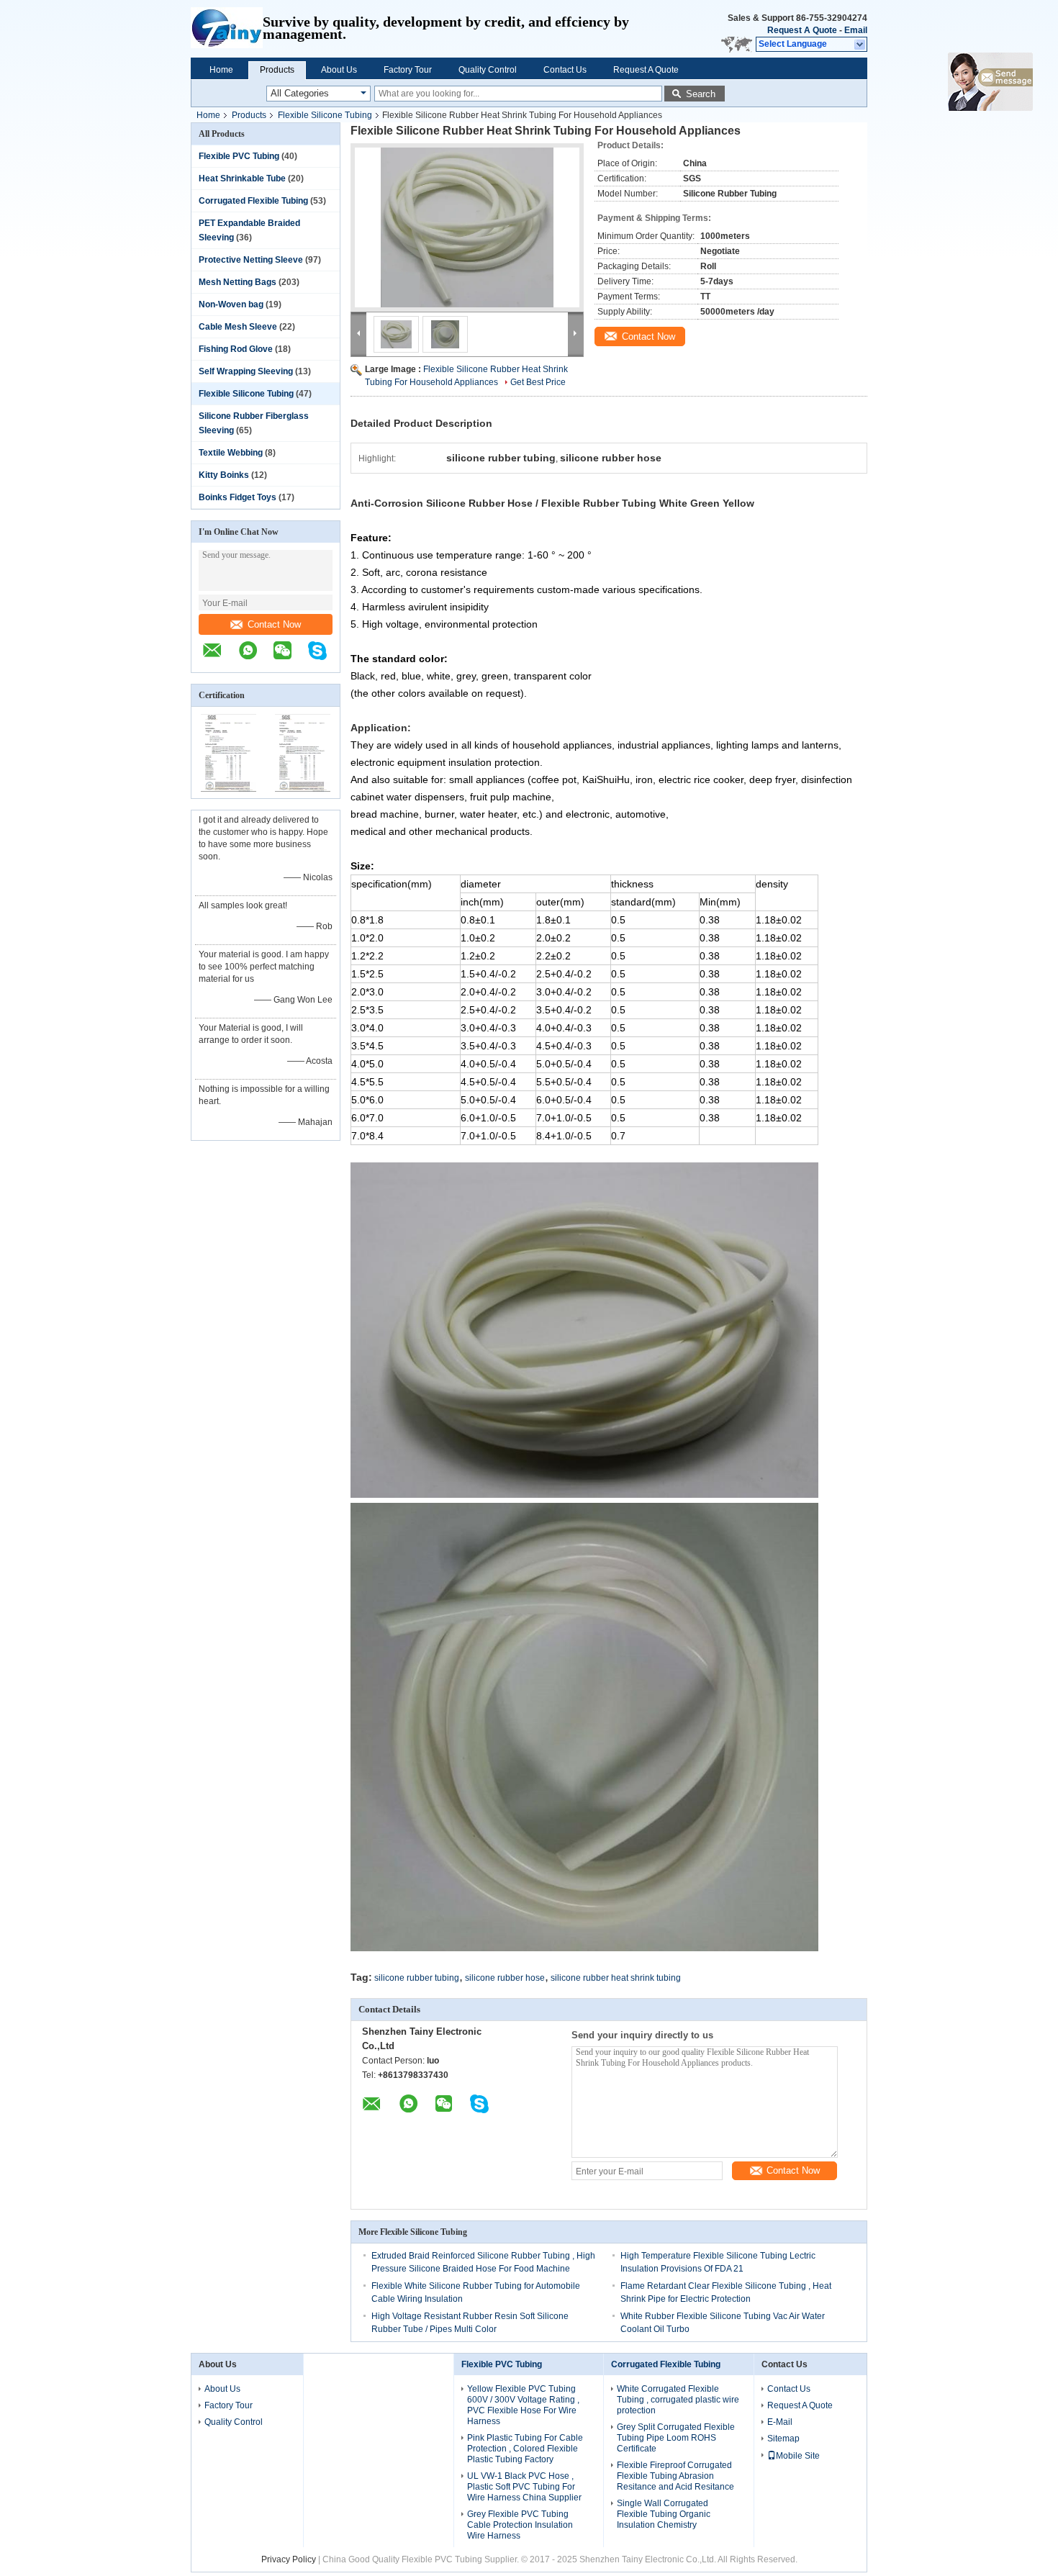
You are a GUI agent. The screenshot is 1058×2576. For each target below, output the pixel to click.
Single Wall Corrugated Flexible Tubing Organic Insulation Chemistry (664, 2514)
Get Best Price (538, 382)
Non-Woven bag (231, 304)
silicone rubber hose (505, 1978)
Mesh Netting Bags (238, 282)
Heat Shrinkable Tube (242, 178)
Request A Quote (802, 30)
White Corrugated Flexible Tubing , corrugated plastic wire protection (678, 2400)
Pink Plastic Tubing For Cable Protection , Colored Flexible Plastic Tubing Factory (525, 2449)
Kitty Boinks (224, 475)
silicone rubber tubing (417, 1978)
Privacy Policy (289, 2559)
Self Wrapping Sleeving (246, 371)
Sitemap (783, 2439)
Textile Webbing (231, 453)
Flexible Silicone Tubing (325, 115)
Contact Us (565, 70)
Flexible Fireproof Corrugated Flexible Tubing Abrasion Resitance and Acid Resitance (675, 2476)
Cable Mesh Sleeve (238, 327)
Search (701, 94)
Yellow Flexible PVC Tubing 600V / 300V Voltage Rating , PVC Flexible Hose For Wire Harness (523, 2405)
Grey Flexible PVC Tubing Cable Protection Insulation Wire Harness (520, 2525)
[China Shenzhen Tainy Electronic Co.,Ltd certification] (229, 789)
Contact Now (274, 624)
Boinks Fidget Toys (238, 497)
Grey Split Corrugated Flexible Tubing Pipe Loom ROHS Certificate (676, 2438)
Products (277, 70)
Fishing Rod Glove (236, 349)
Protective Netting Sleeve (251, 260)
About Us (339, 70)
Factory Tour (408, 70)
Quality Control (488, 70)
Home (221, 70)
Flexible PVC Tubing (239, 156)
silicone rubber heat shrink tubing (616, 1978)
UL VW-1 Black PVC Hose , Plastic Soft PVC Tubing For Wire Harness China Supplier (524, 2487)
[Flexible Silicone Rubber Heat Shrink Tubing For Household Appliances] (467, 227)
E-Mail (780, 2422)
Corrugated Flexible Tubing (253, 201)
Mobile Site (798, 2456)
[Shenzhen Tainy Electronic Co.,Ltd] (227, 29)
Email (856, 30)
